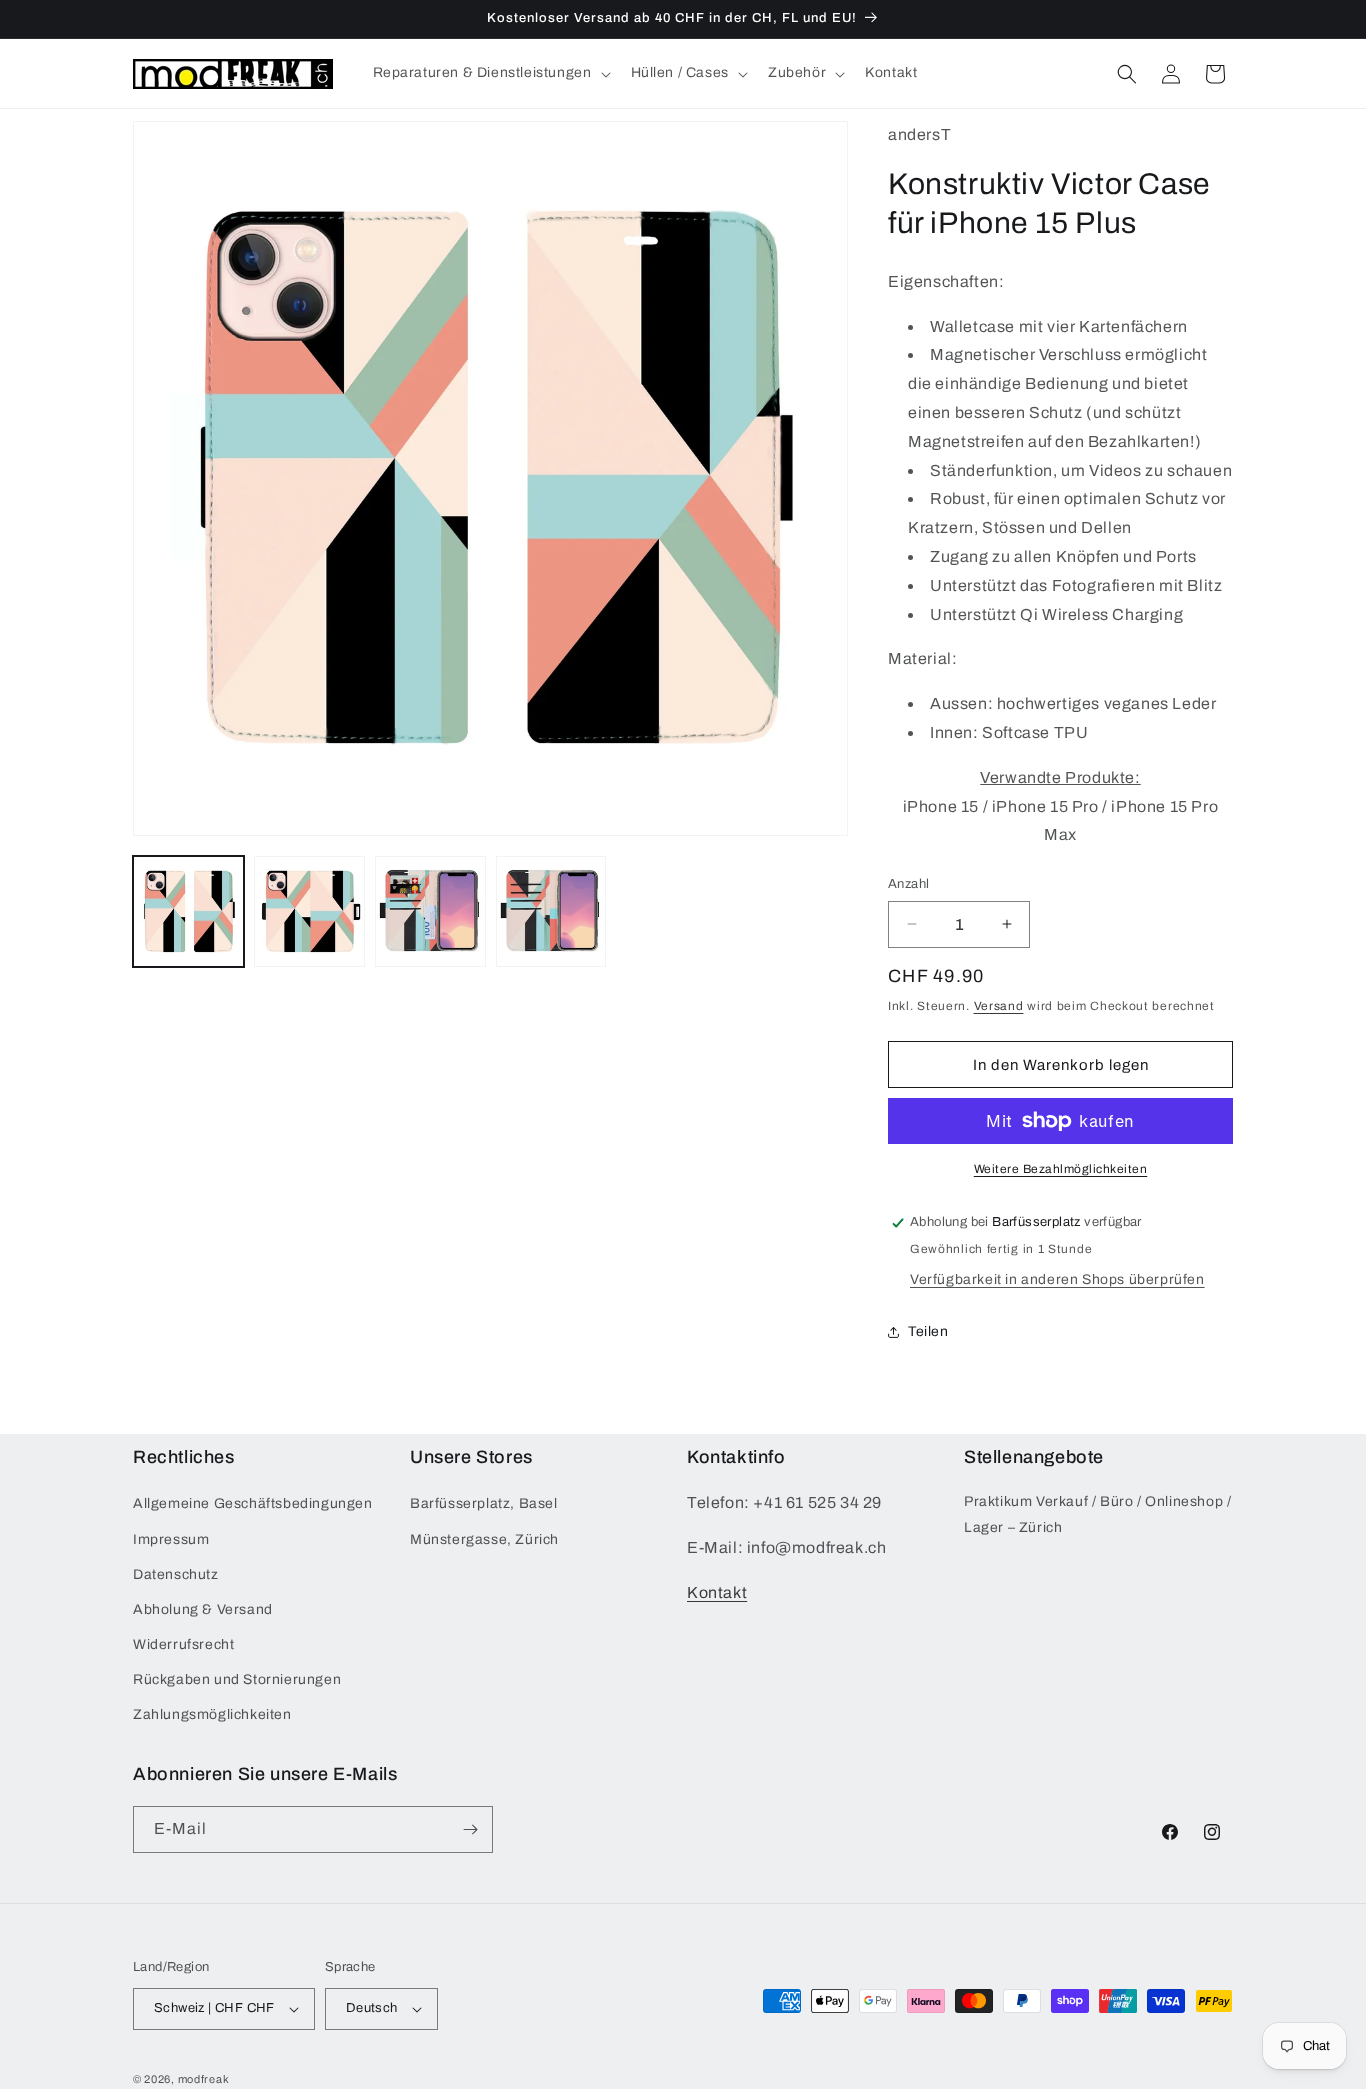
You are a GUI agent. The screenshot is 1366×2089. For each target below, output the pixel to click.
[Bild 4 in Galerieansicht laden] (551, 911)
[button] (490, 73)
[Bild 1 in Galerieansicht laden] (188, 911)
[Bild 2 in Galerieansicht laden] (309, 911)
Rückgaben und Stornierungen (237, 1679)
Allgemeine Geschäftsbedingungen (253, 1503)
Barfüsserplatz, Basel (484, 1503)
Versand (999, 1006)
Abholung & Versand (203, 1609)
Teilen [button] (928, 1331)
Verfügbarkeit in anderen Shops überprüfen (1057, 1279)
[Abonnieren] (470, 1829)
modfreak (204, 2079)
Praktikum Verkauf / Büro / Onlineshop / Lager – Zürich (1097, 1514)
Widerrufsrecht (183, 1644)
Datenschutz (176, 1574)
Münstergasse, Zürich (484, 1539)
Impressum (171, 1539)
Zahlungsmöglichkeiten (212, 1715)
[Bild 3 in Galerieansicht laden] (430, 911)
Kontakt (717, 1592)
